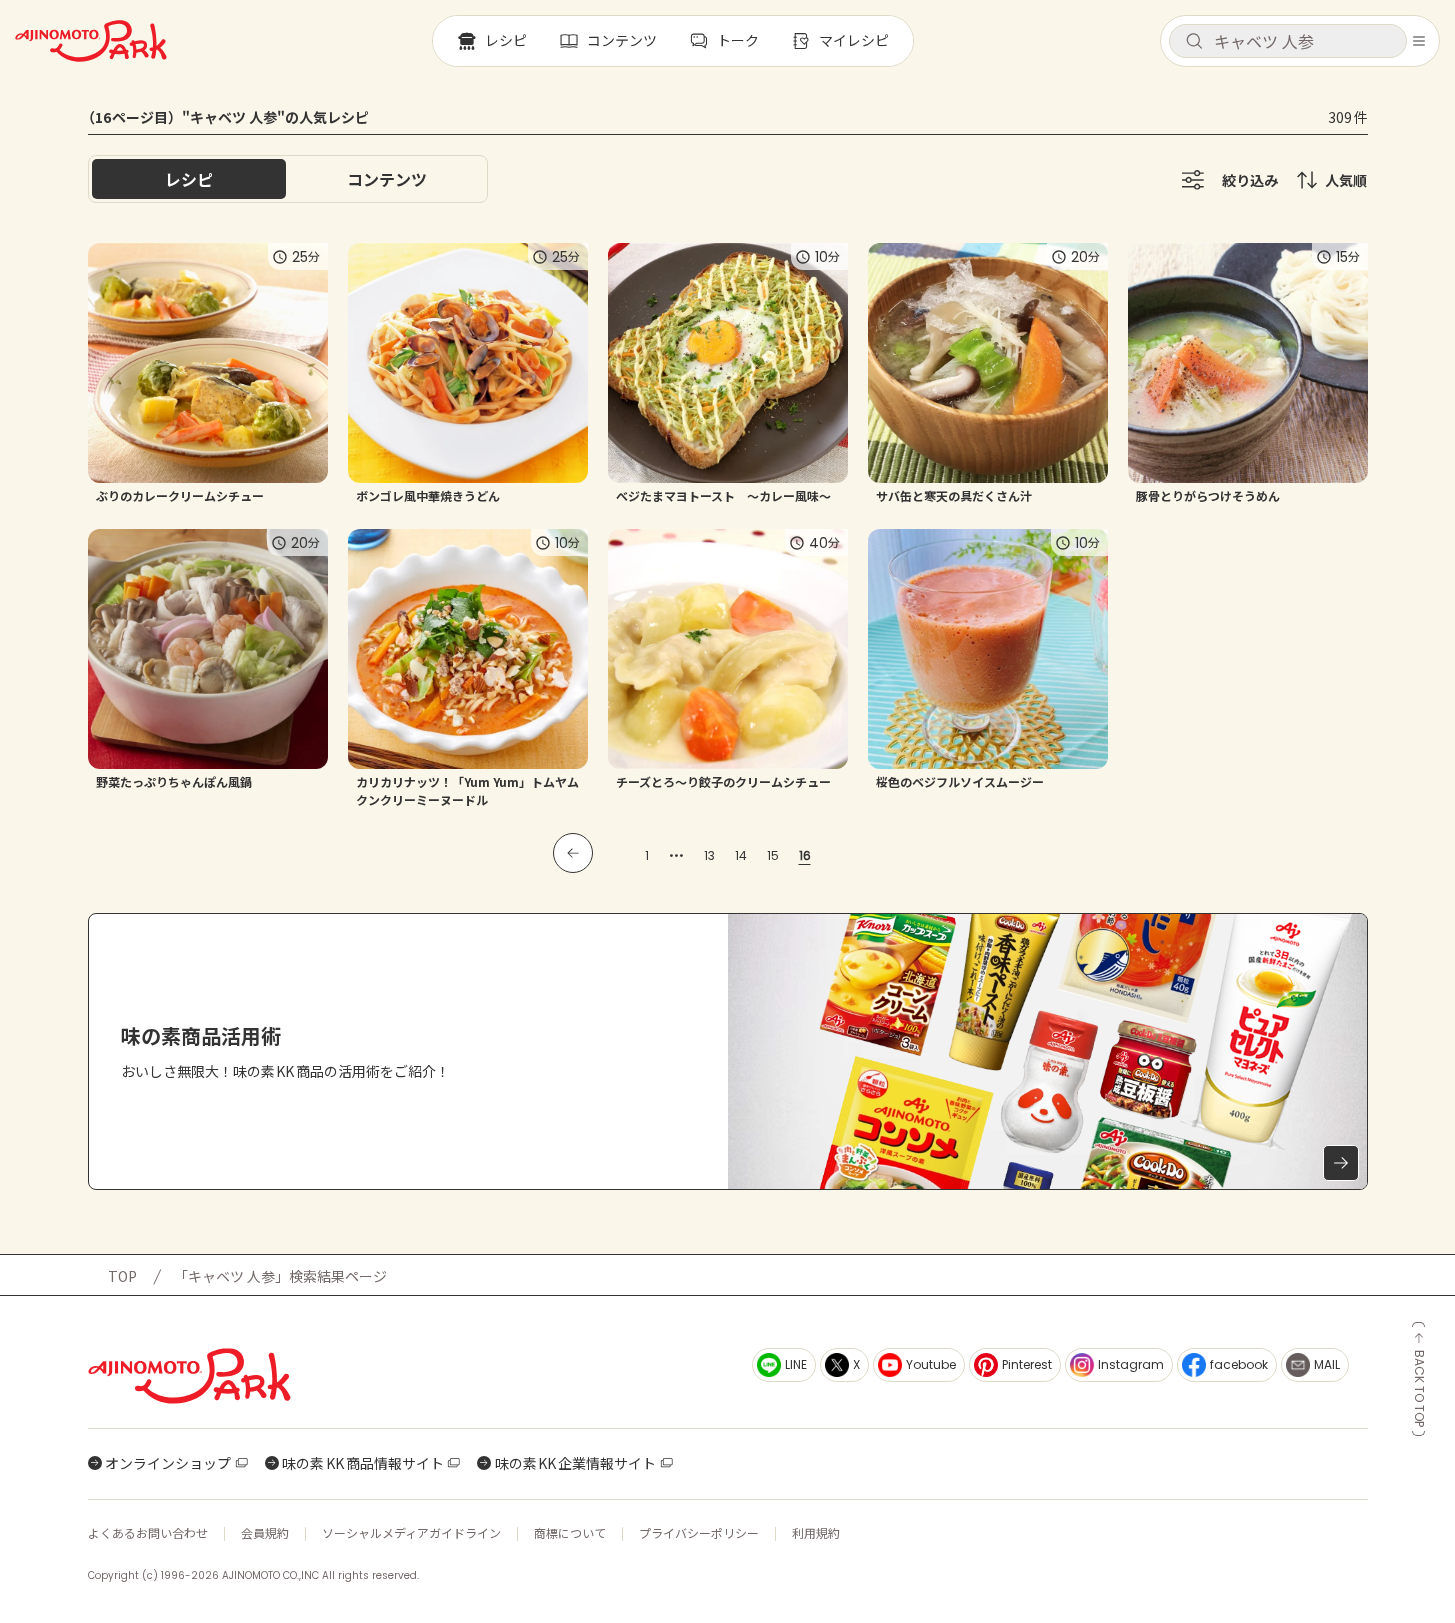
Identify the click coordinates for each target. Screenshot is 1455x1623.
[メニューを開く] (1419, 41)
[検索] (1194, 42)
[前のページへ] (573, 853)
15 (773, 855)
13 (709, 855)
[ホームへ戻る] (91, 41)
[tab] (387, 179)
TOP (122, 1276)
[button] (1288, 41)
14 (741, 855)
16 (805, 855)
